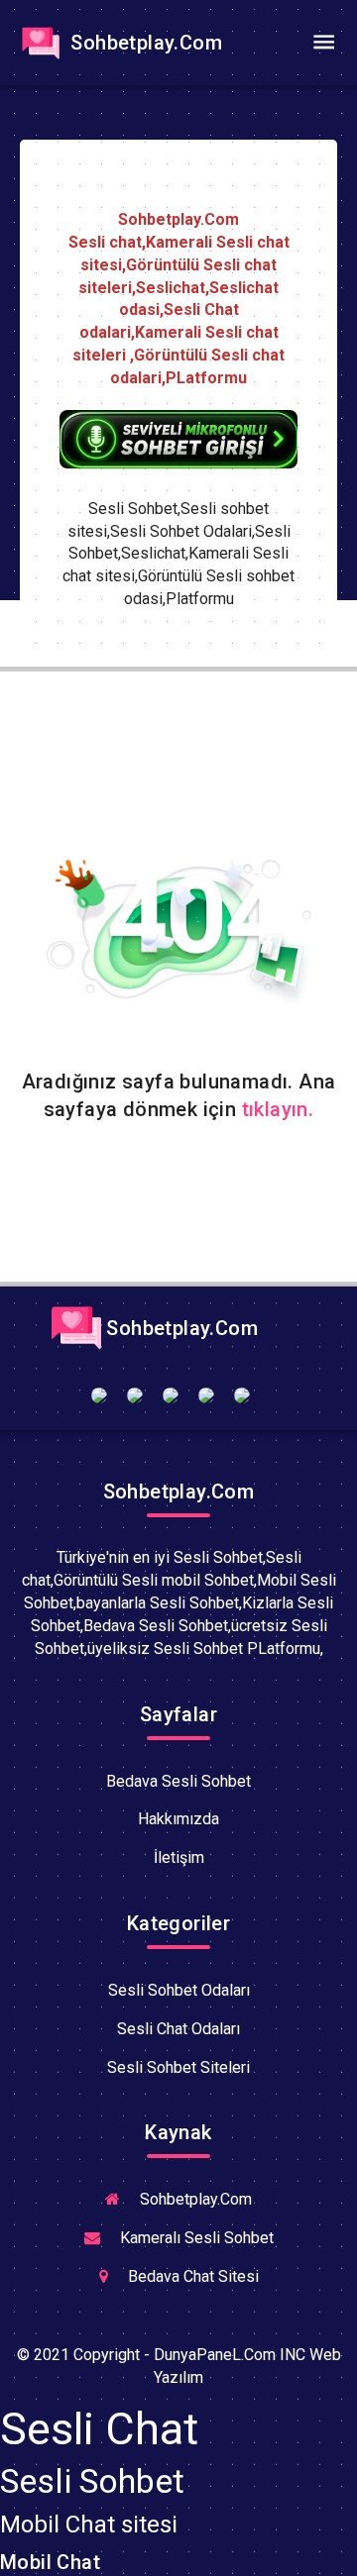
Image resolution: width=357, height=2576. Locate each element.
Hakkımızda (178, 1819)
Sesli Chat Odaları (178, 2029)
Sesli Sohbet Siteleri (178, 2067)
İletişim (179, 1857)
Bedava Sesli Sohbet (178, 1781)
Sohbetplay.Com (144, 43)
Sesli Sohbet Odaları (179, 1990)
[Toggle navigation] (323, 43)
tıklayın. (278, 1109)
